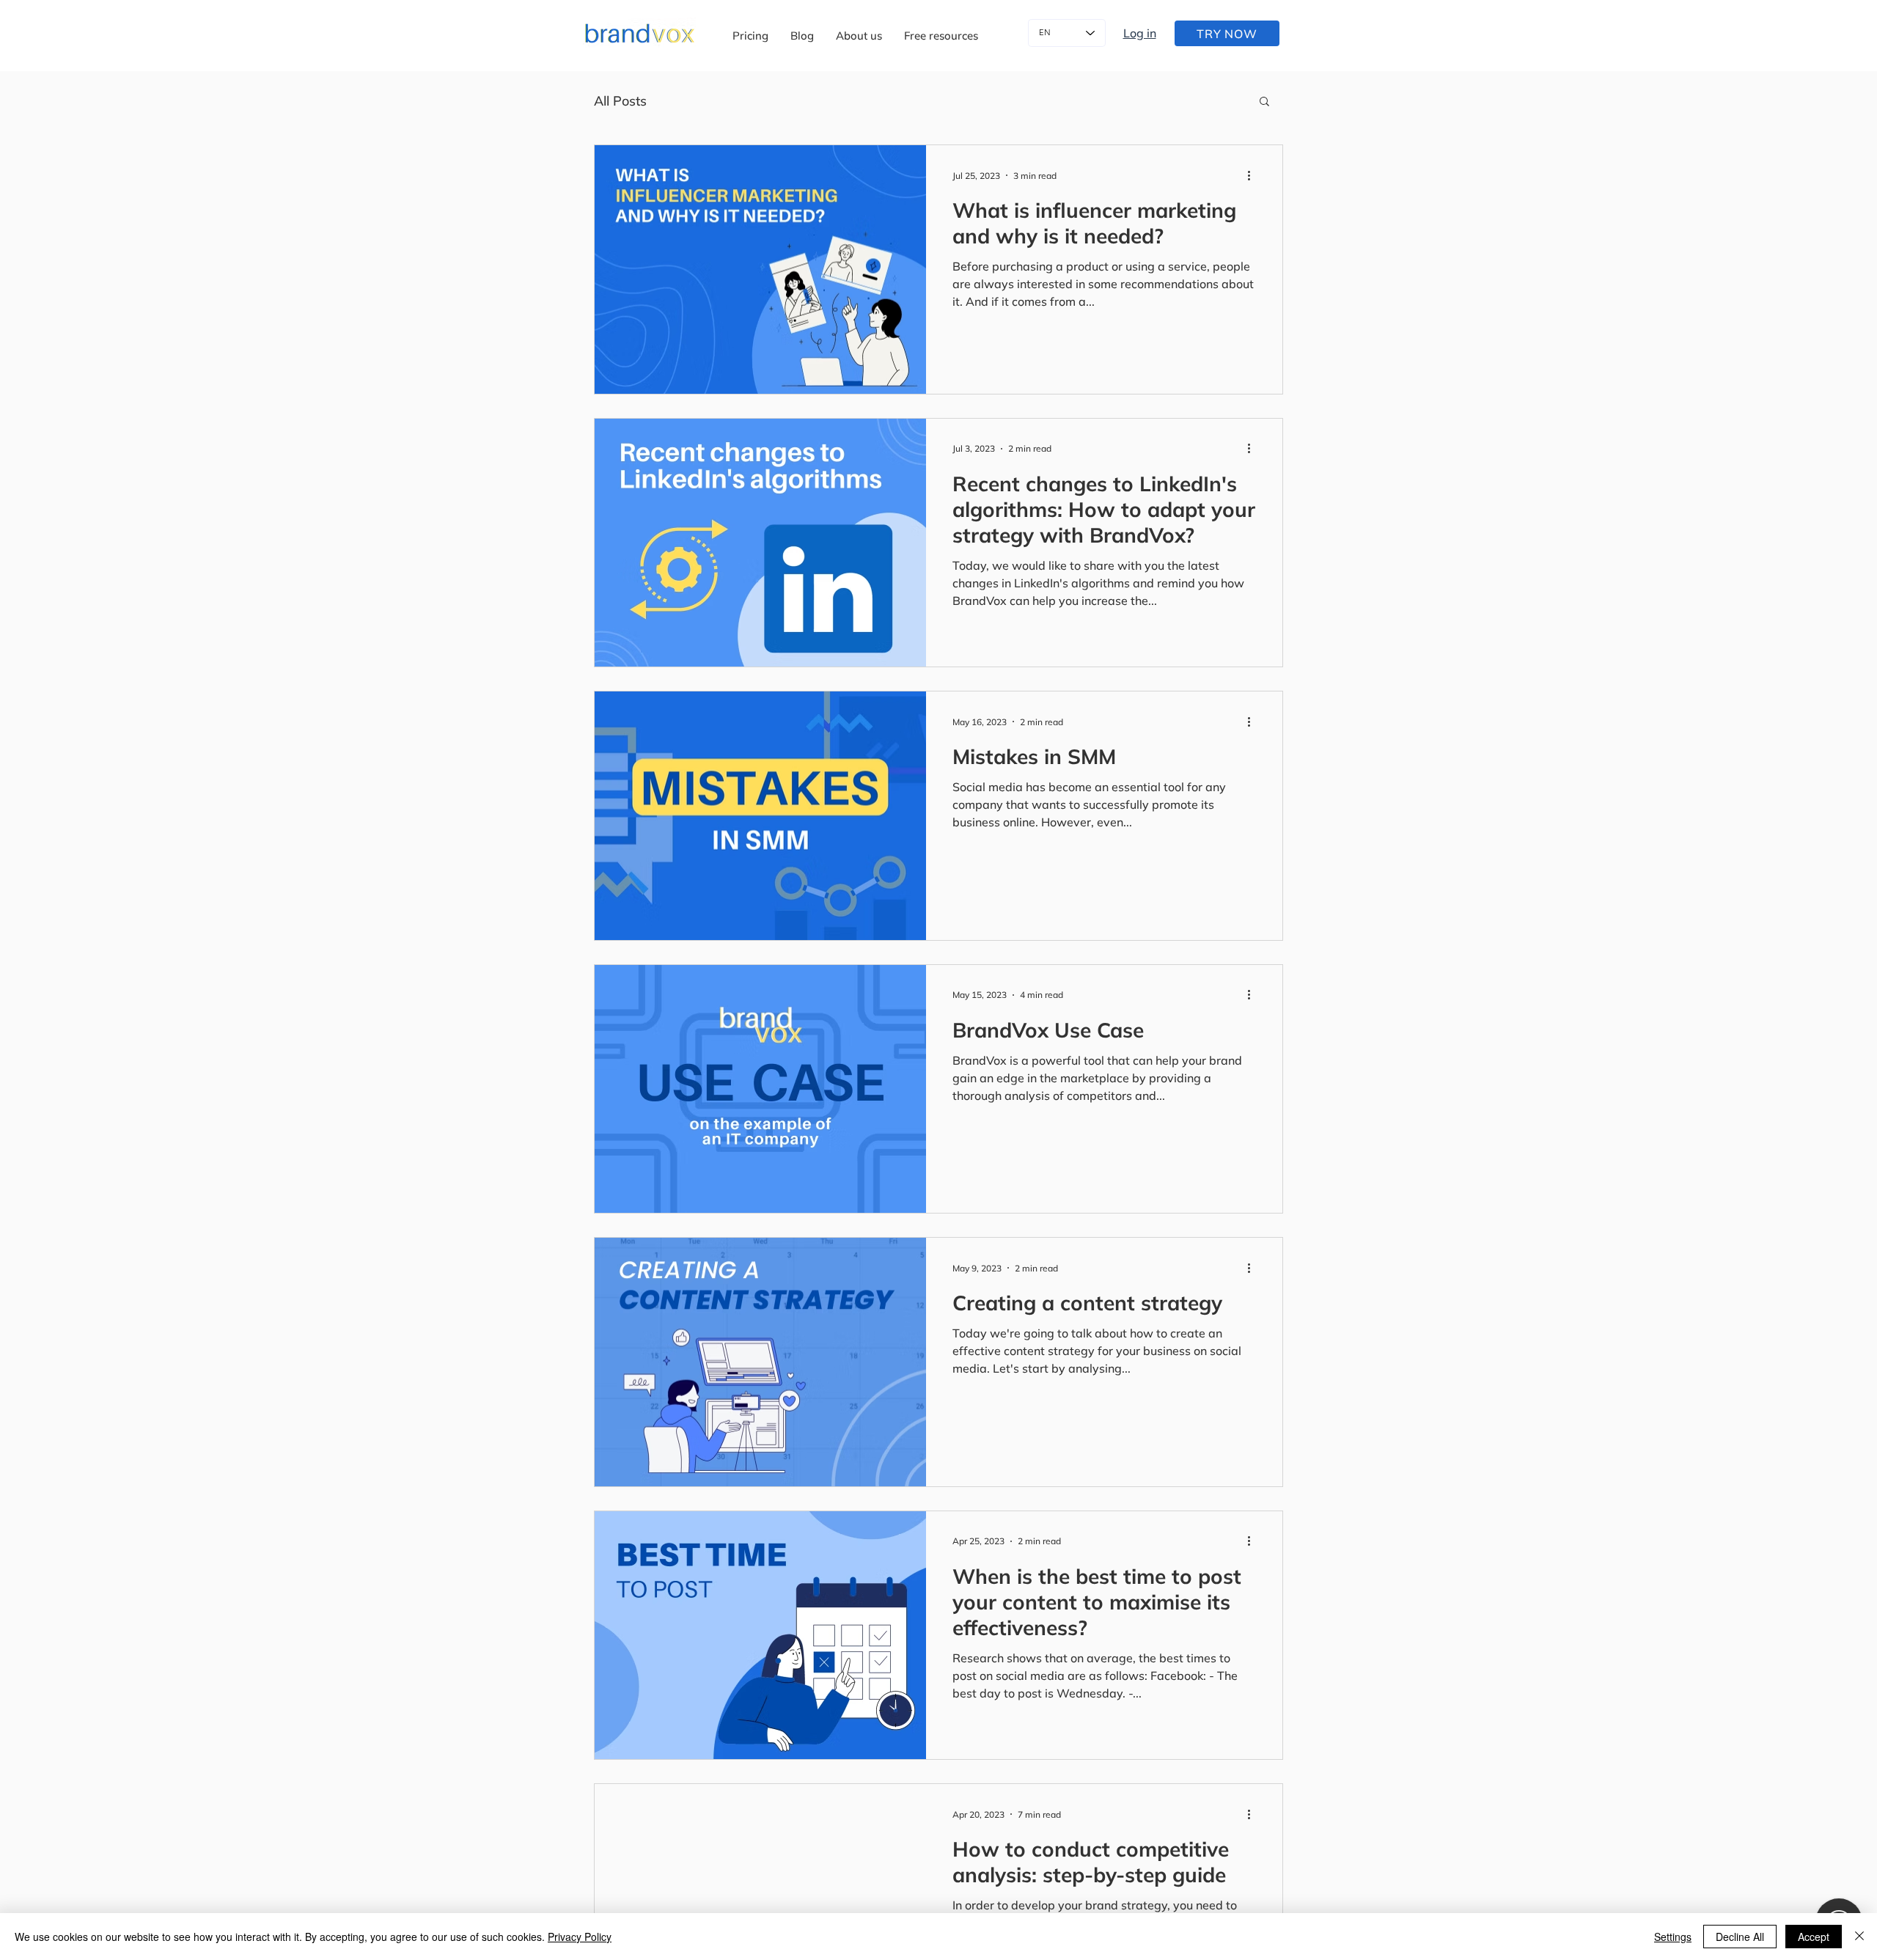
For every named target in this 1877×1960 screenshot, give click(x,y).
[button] (941, 36)
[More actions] (1254, 175)
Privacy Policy (580, 1937)
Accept (1814, 1937)
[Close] (1859, 1937)
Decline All (1740, 1937)
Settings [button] (1673, 1937)
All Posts (620, 101)
